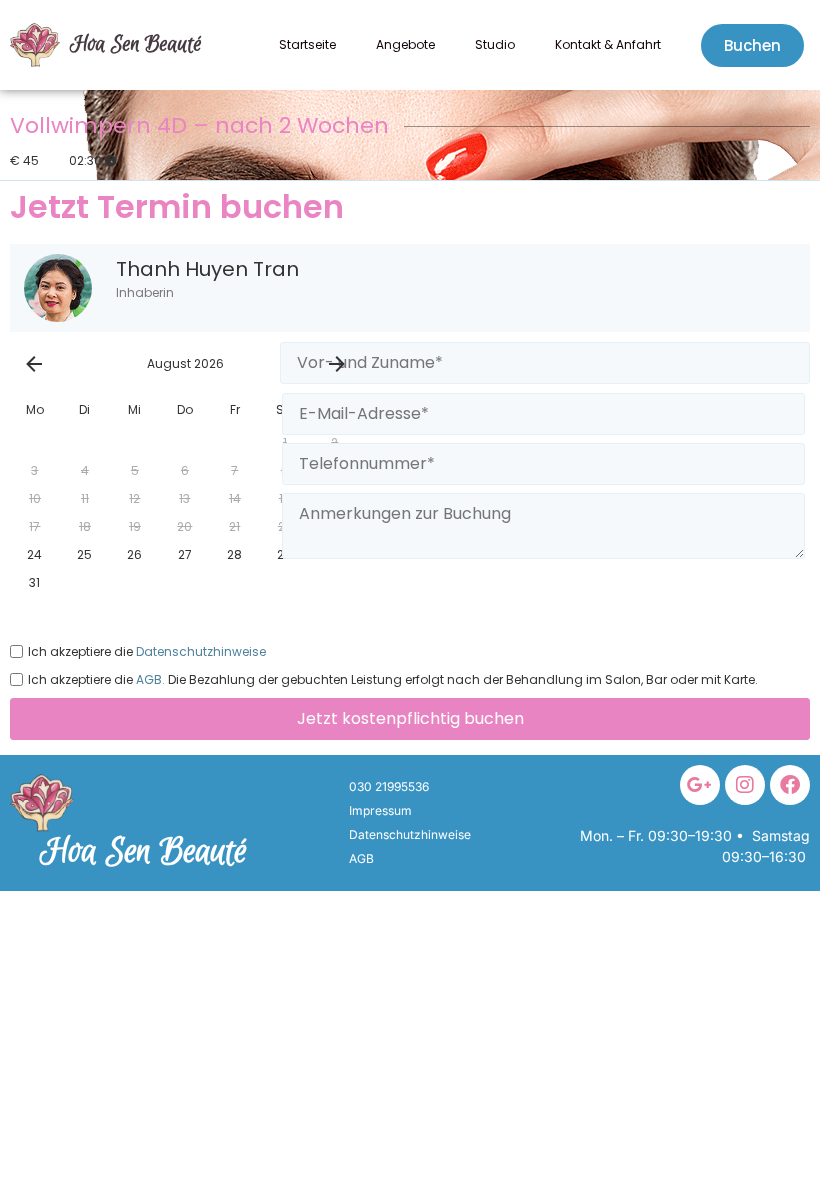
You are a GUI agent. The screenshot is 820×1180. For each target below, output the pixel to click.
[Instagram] (745, 785)
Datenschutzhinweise (199, 652)
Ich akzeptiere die (147, 651)
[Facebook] (790, 785)
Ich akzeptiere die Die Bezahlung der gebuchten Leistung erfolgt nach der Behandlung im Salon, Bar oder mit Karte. (393, 679)
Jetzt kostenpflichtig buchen (410, 718)
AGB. (149, 680)
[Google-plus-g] (700, 785)
